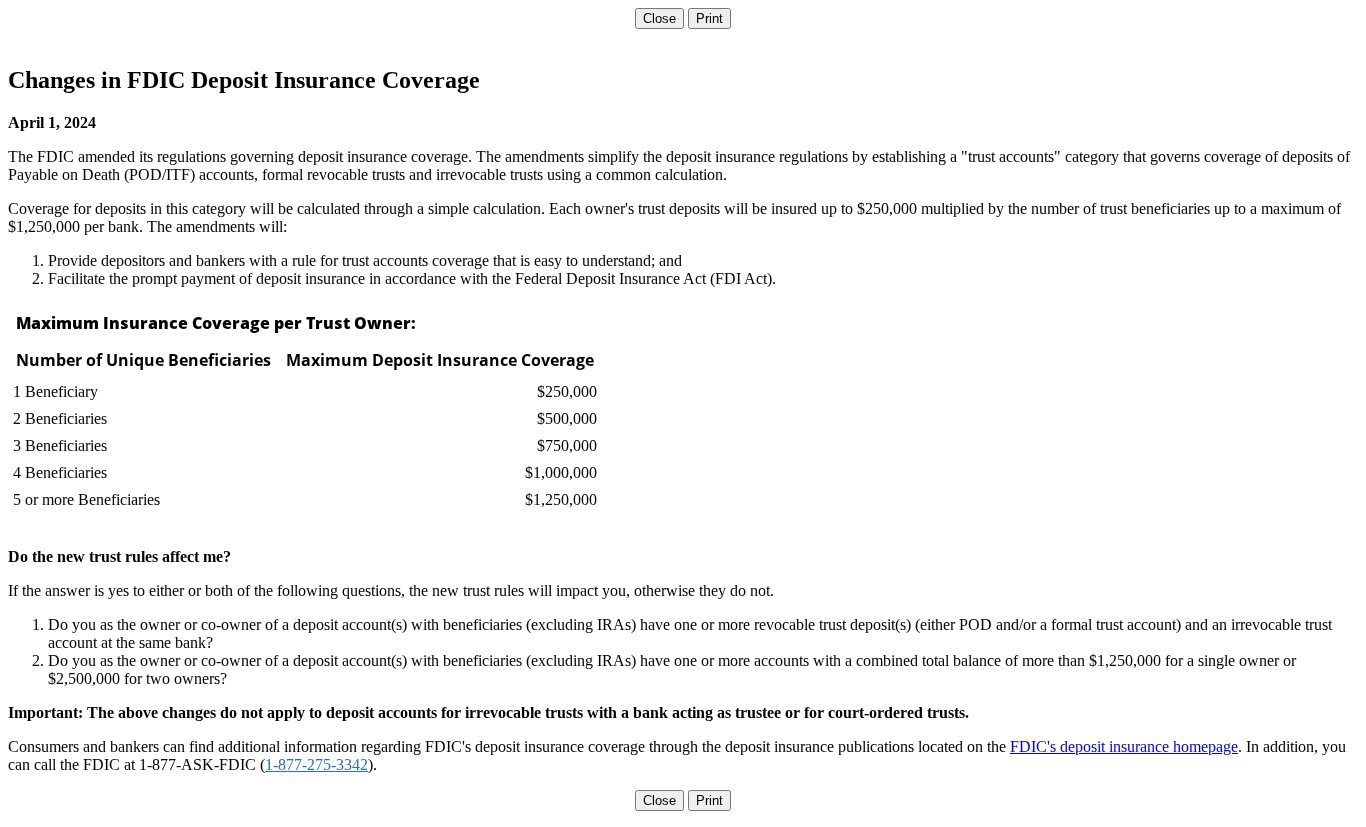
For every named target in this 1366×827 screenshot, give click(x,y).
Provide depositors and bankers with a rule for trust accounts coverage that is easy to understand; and (365, 260)
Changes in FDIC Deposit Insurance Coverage (244, 80)
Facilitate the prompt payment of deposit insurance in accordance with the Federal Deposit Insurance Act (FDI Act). (412, 278)
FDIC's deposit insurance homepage (1124, 746)
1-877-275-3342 (316, 764)
